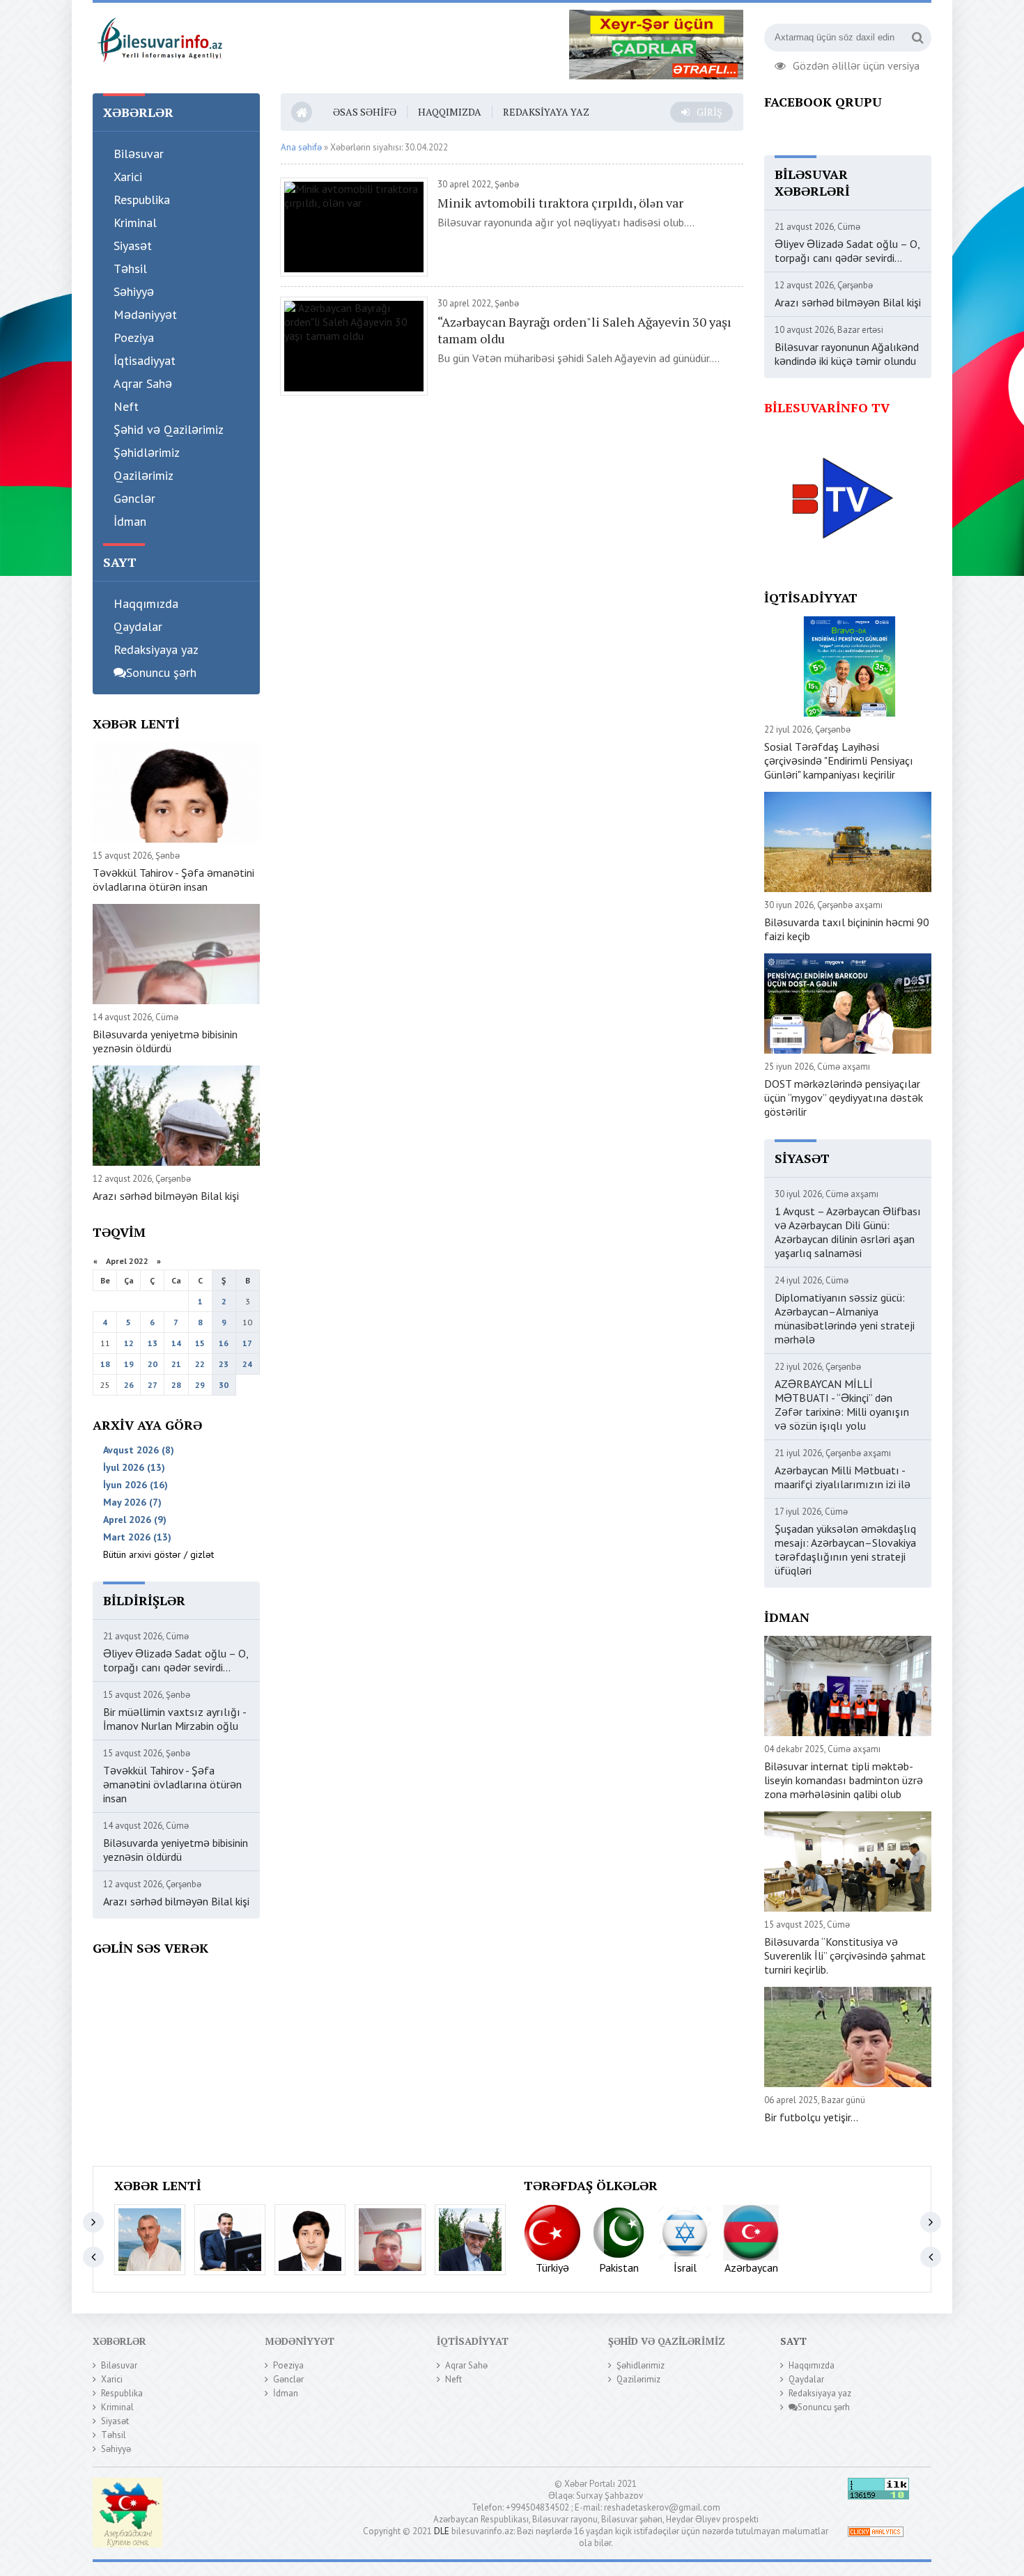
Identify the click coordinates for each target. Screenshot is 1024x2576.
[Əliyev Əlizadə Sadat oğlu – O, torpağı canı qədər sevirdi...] (150, 2240)
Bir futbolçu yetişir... (811, 2117)
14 (176, 1343)
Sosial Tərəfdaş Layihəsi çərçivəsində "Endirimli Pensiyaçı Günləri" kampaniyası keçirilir (839, 760)
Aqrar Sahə (143, 383)
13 (153, 1343)
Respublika (142, 200)
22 (200, 1364)
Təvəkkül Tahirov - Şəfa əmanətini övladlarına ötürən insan (173, 880)
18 (105, 1364)
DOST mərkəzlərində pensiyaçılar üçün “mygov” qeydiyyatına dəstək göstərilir (844, 1098)
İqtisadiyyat (145, 360)
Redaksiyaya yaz (156, 649)
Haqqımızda (146, 603)
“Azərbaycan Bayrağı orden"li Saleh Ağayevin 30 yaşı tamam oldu (584, 330)
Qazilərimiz (143, 475)
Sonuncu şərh (161, 672)
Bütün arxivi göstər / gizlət (158, 1554)
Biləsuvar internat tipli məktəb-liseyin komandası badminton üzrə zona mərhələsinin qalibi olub (844, 1780)
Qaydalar (138, 626)
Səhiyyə (134, 291)
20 (153, 1364)
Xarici (128, 177)
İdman (130, 521)
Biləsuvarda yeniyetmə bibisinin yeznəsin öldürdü (165, 1041)
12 (129, 1343)
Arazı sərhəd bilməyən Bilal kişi (166, 1196)
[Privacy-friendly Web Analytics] (876, 2534)
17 (247, 1343)
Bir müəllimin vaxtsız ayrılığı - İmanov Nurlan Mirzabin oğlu (174, 1719)
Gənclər (134, 498)
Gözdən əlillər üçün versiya (856, 64)
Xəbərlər (119, 2341)
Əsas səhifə (365, 112)
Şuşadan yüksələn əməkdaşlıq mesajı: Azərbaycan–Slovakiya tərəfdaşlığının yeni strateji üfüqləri (845, 1549)
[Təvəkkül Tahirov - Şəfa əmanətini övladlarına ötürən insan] (310, 2240)
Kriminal (135, 223)
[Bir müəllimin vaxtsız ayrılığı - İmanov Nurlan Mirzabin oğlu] (230, 2240)
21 (176, 1364)
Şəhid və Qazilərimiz (169, 429)
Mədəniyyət (145, 314)
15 (200, 1343)
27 (153, 1385)
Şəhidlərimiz (147, 452)
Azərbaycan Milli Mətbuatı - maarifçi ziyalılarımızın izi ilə (843, 1477)
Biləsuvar (139, 154)
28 (176, 1385)
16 (224, 1343)
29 (200, 1385)
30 (224, 1385)
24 (247, 1364)
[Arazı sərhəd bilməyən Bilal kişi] (470, 2240)
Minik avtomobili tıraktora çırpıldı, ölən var (560, 203)
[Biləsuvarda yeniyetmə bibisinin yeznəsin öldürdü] (390, 2240)
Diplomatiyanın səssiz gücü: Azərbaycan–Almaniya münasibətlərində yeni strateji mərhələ (845, 1318)
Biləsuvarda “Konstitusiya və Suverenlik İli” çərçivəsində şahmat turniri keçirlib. (845, 1956)
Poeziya (134, 337)
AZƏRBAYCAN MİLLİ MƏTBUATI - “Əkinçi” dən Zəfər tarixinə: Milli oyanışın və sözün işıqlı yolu (842, 1405)
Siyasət (133, 245)
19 (129, 1364)
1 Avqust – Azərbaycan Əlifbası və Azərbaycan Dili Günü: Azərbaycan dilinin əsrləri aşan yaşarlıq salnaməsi (848, 1232)
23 (224, 1364)
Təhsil (130, 268)
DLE (442, 2531)
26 (129, 1385)
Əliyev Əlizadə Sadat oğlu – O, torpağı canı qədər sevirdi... (176, 1660)
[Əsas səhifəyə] (159, 38)
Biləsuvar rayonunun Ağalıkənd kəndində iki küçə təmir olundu (847, 354)
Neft (126, 406)
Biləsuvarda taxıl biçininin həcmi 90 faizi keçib (847, 929)
